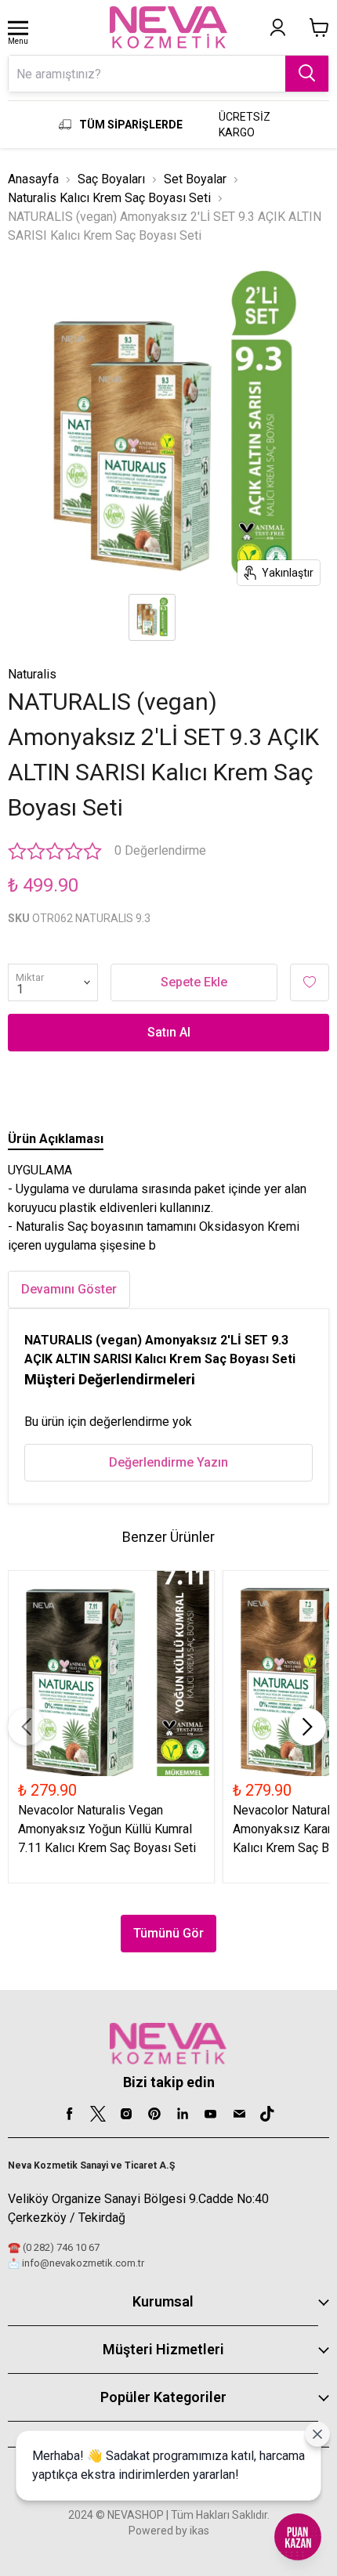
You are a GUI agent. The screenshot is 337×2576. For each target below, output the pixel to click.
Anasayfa (33, 179)
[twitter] (98, 2114)
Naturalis (32, 674)
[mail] (239, 2114)
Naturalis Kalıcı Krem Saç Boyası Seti (109, 198)
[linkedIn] (183, 2114)
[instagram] (126, 2114)
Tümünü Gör (168, 1933)
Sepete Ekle (194, 982)
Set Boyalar (195, 179)
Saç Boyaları (111, 179)
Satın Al (169, 1032)
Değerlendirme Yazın (168, 1462)
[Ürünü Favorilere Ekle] (310, 982)
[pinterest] (154, 2114)
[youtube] (211, 2114)
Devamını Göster (69, 1289)
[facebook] (70, 2114)
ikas (199, 2531)
